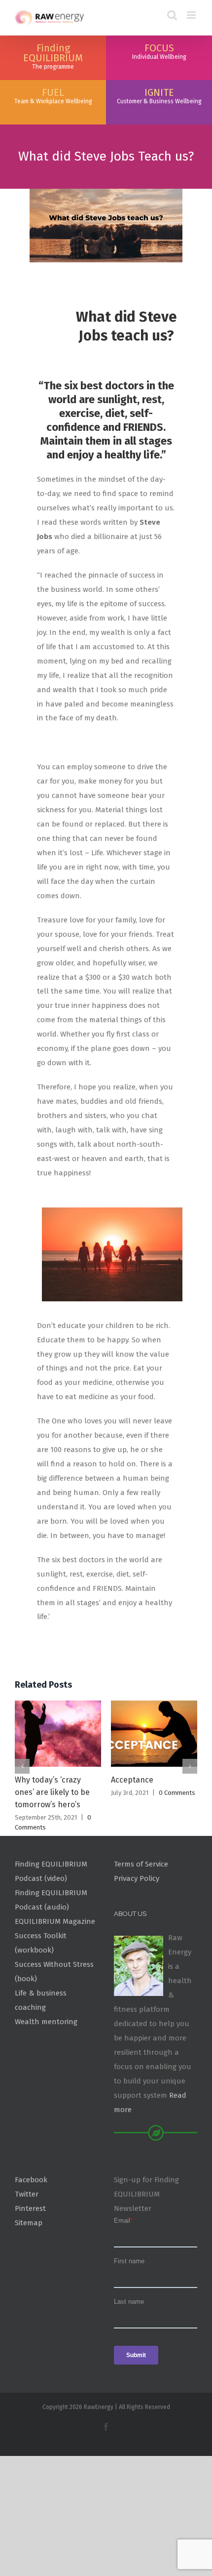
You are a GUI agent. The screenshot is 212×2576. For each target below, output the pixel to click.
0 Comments (177, 1793)
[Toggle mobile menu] (192, 15)
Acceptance (132, 1780)
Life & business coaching (41, 2000)
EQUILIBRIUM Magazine (55, 1921)
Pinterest (30, 2208)
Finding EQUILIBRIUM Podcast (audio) (51, 1900)
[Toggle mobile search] (172, 15)
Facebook (31, 2180)
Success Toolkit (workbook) (41, 1943)
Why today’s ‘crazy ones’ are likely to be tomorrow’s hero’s (52, 1792)
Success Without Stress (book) (54, 1972)
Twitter (27, 2194)
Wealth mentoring (46, 2022)
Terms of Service (141, 1864)
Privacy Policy (137, 1878)
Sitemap (29, 2223)
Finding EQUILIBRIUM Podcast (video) (51, 1871)
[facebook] (106, 2427)
